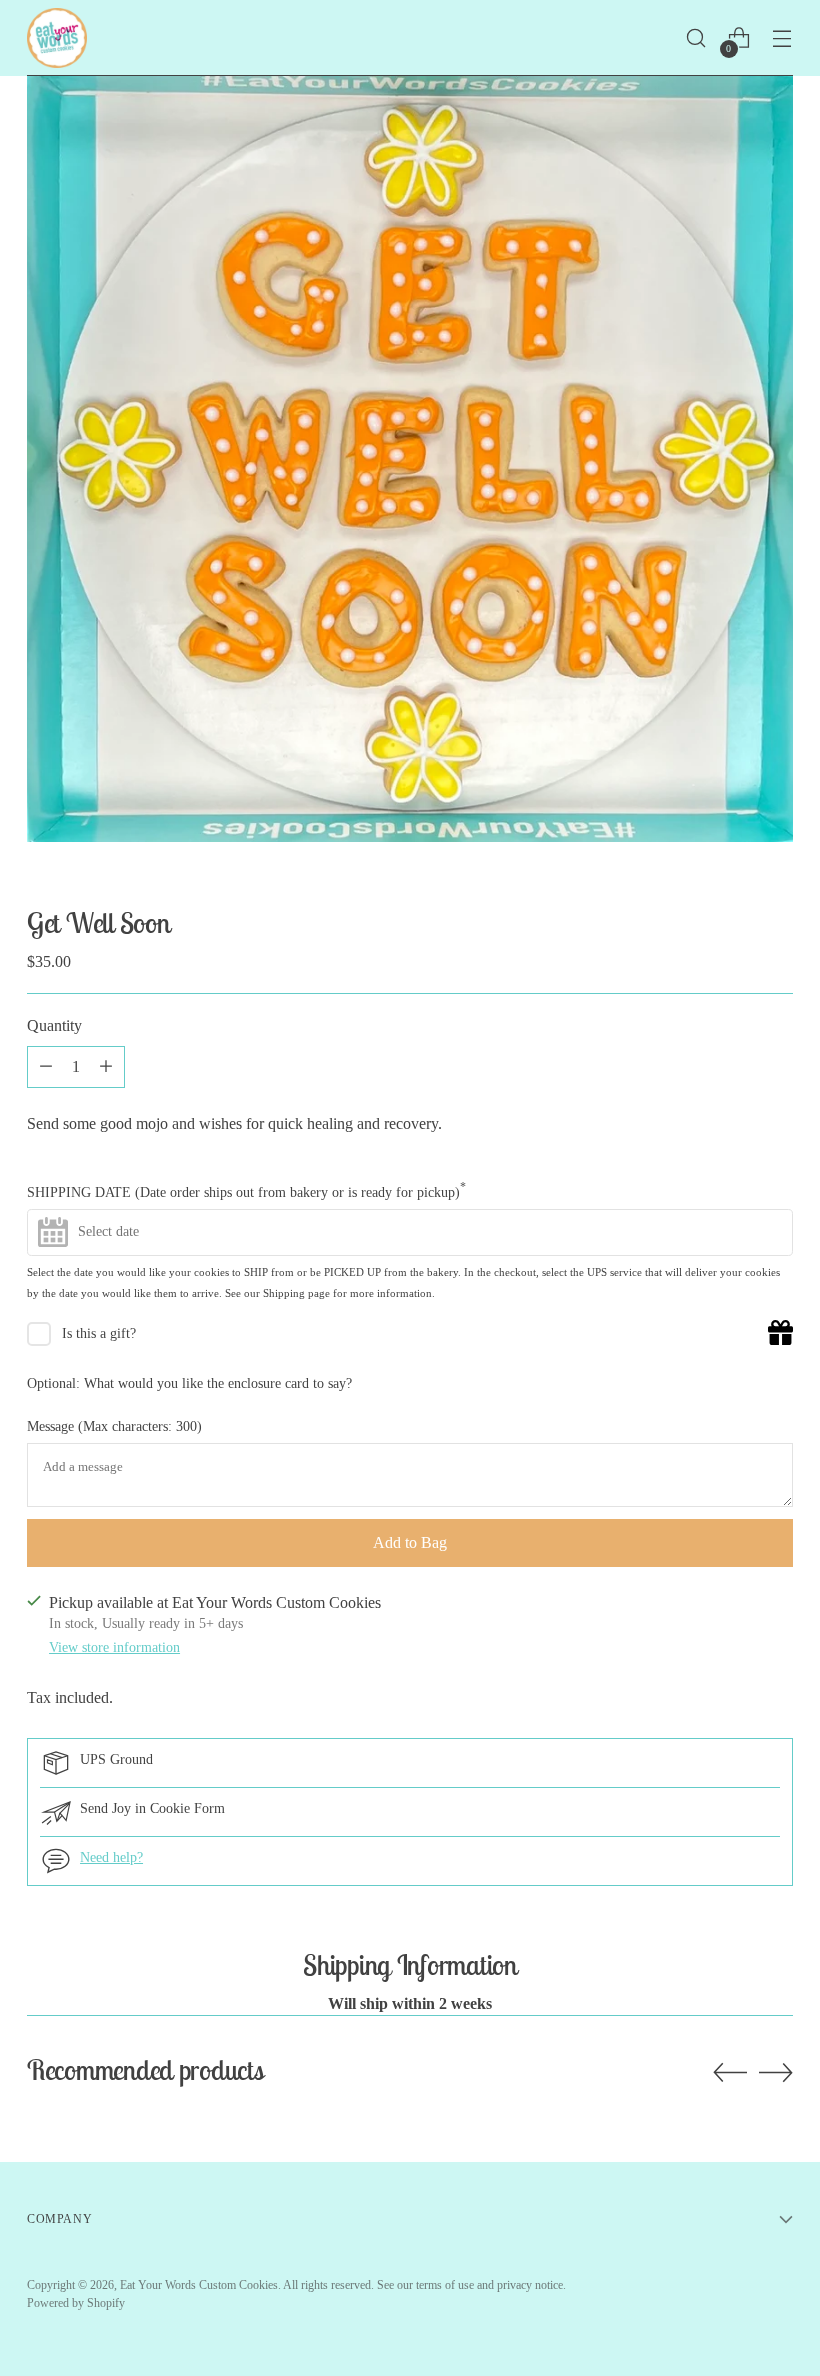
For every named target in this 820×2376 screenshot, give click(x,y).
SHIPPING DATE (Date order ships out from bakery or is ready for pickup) (246, 1190)
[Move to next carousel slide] (776, 2072)
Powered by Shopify (76, 2303)
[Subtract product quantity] (106, 1067)
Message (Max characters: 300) (114, 1426)
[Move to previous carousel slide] (730, 2073)
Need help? (111, 1857)
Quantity (54, 1025)
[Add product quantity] (46, 1067)
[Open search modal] (696, 38)
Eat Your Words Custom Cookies (199, 2285)
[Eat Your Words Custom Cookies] (57, 38)
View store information (114, 1647)
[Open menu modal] (782, 38)
